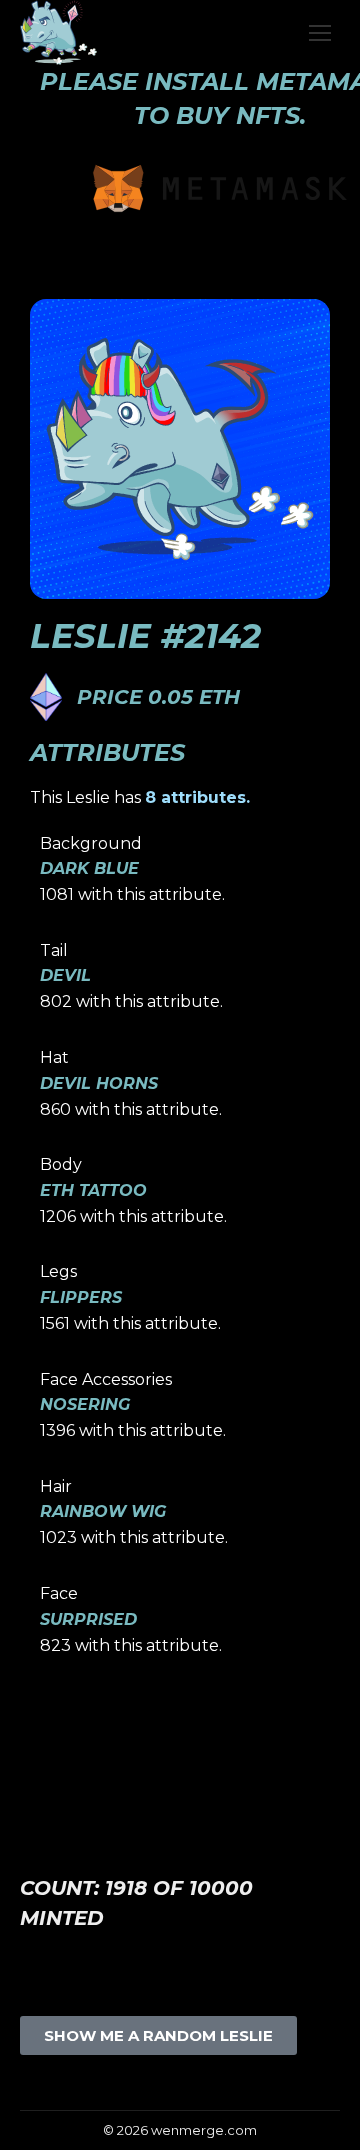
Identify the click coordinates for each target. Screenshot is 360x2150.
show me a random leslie (158, 2035)
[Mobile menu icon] (320, 33)
